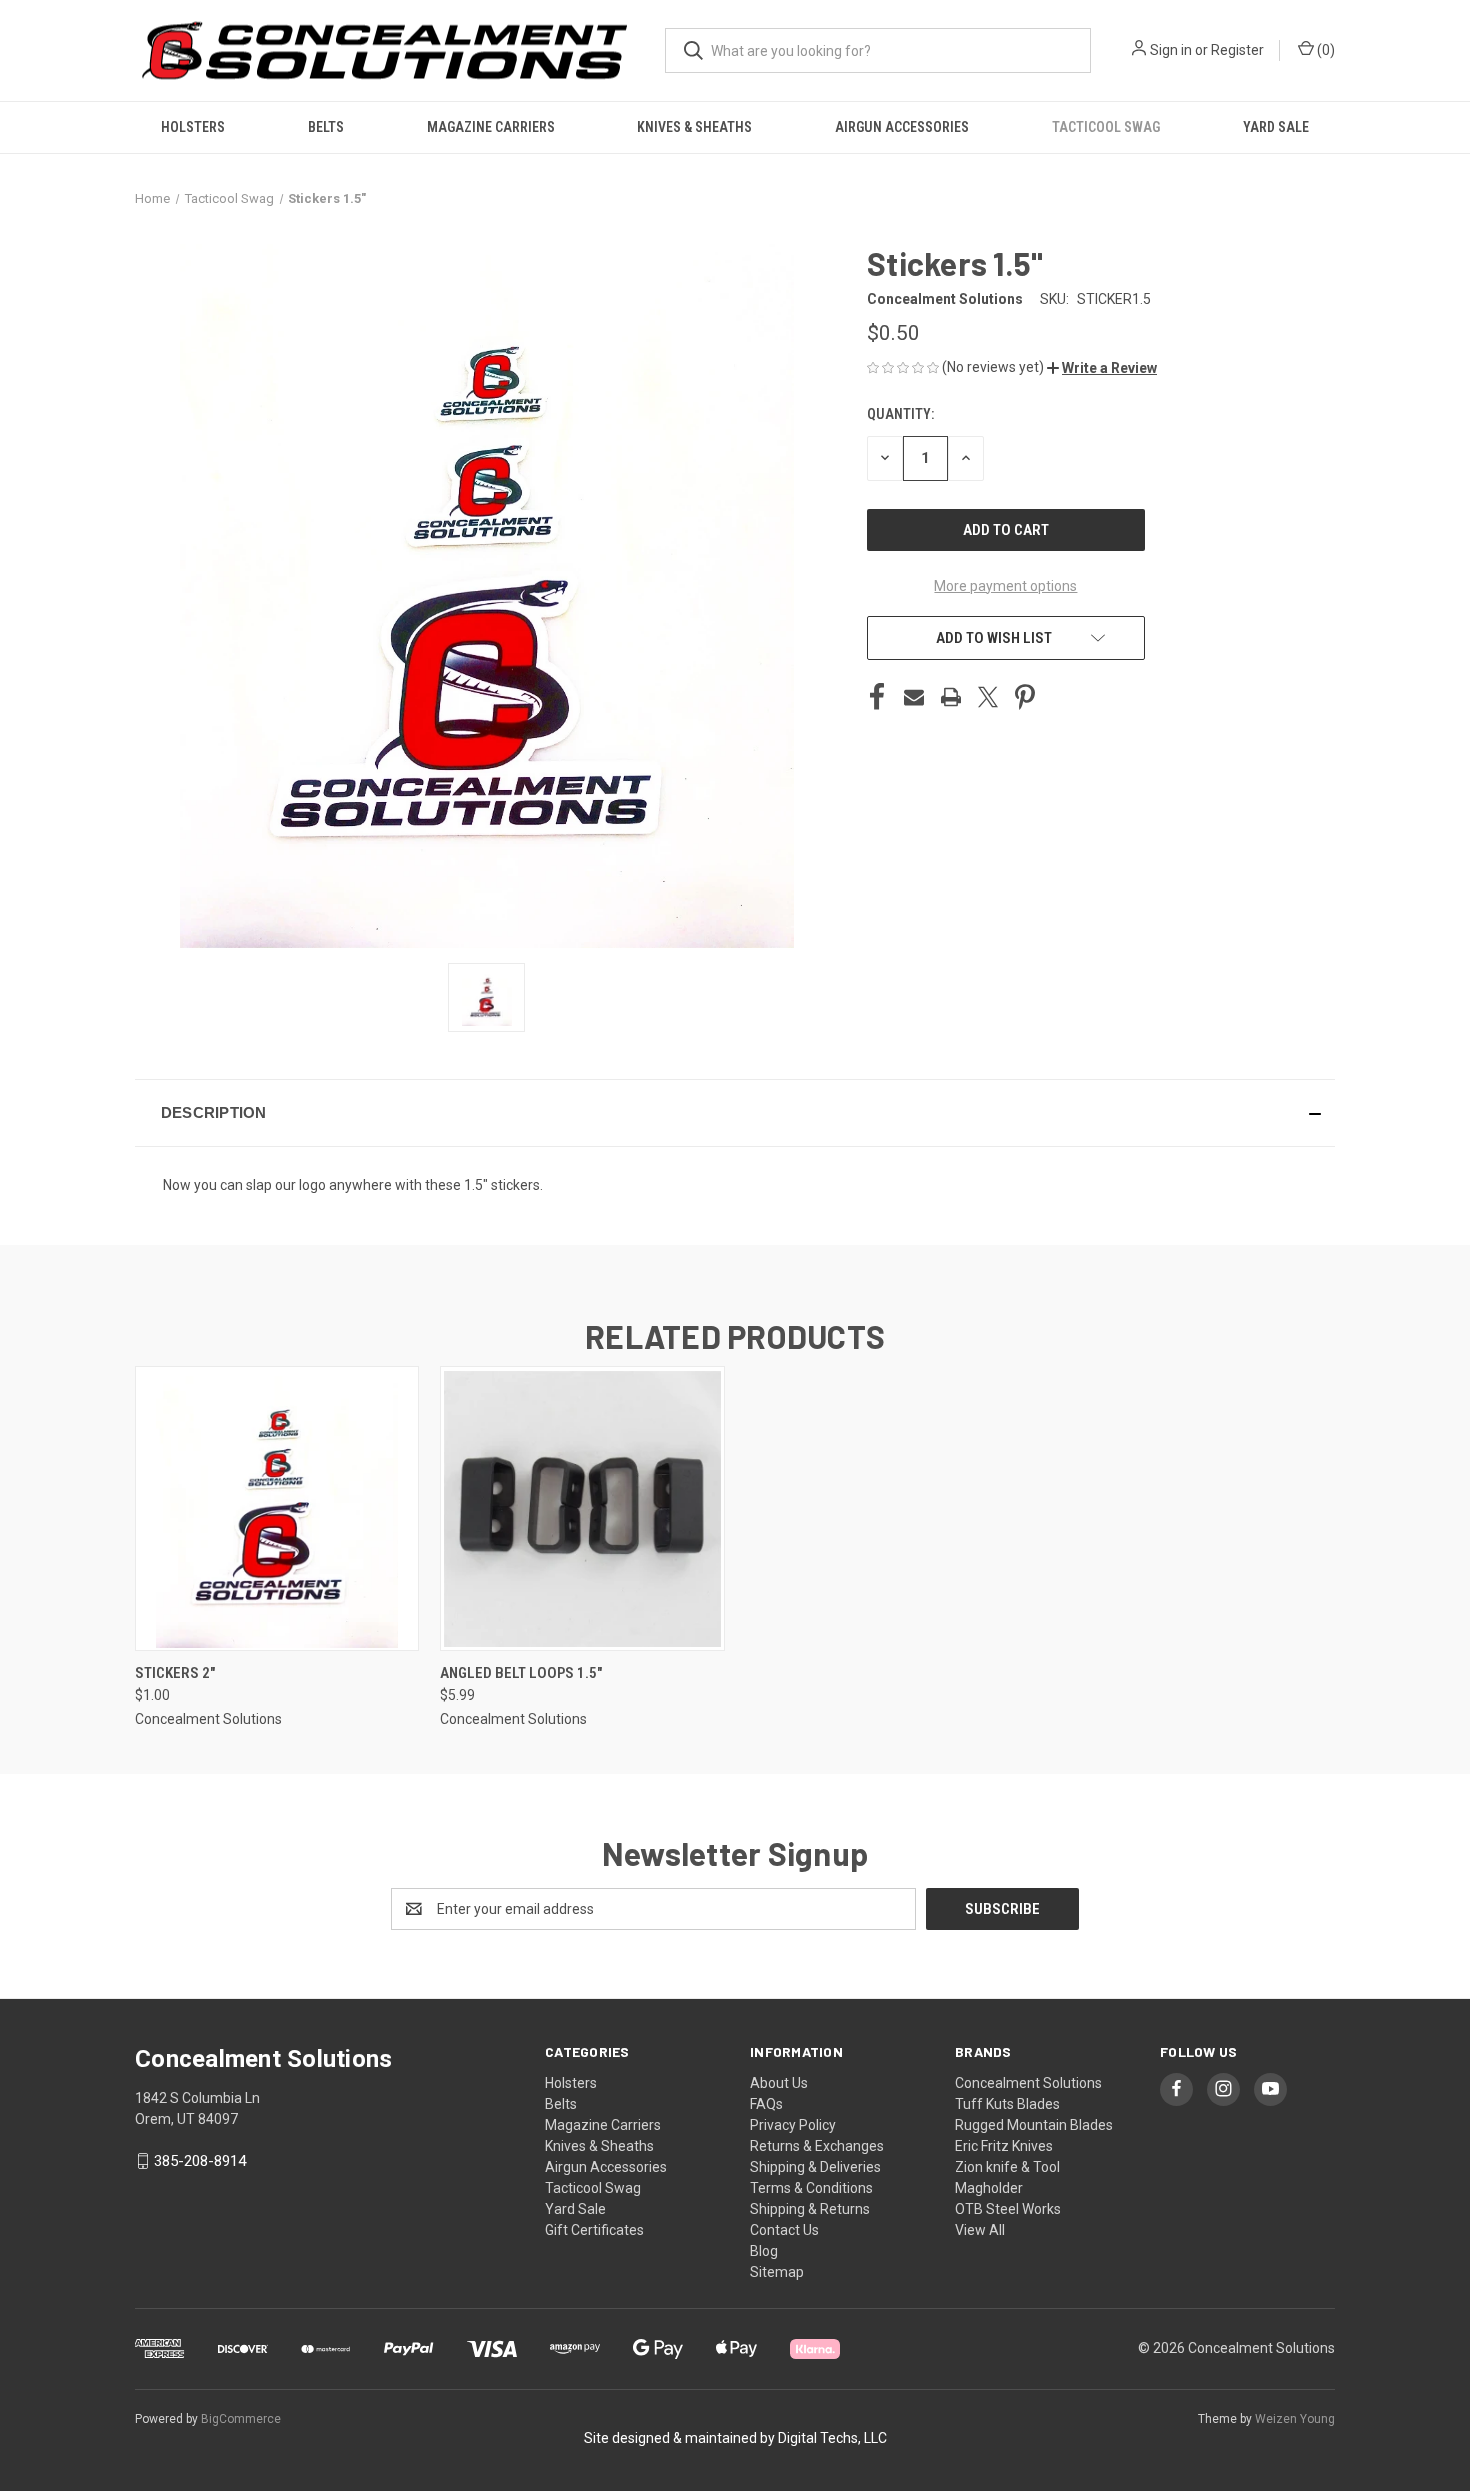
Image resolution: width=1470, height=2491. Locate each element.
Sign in (1171, 50)
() (1324, 50)
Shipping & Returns (810, 2209)
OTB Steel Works (1008, 2209)
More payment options (1005, 586)
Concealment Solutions (1028, 2083)
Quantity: (900, 414)
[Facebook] (877, 697)
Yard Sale (1276, 127)
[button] (1102, 368)
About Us (779, 2083)
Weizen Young (1295, 2419)
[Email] (914, 697)
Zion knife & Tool (1007, 2167)
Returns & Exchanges (817, 2146)
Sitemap (777, 2272)
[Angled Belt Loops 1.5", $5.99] (582, 1508)
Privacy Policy (793, 2125)
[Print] (951, 697)
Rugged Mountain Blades (1034, 2125)
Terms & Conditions (811, 2188)
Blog (764, 2251)
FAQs (766, 2104)
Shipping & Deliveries (815, 2167)
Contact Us (784, 2230)
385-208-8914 (200, 2161)
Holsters (193, 127)
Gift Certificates (594, 2230)
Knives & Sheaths (694, 127)
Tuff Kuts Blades (1007, 2104)
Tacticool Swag (1106, 127)
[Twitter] (988, 697)
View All (980, 2230)
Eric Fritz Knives (1004, 2146)
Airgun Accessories (902, 127)
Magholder (989, 2188)
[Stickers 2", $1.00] (277, 1508)
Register (1237, 50)
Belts (326, 127)
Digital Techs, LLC (832, 2438)
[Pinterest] (1025, 697)
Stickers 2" (175, 1673)
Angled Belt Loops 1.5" (521, 1673)
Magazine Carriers (491, 127)
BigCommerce (241, 2419)
